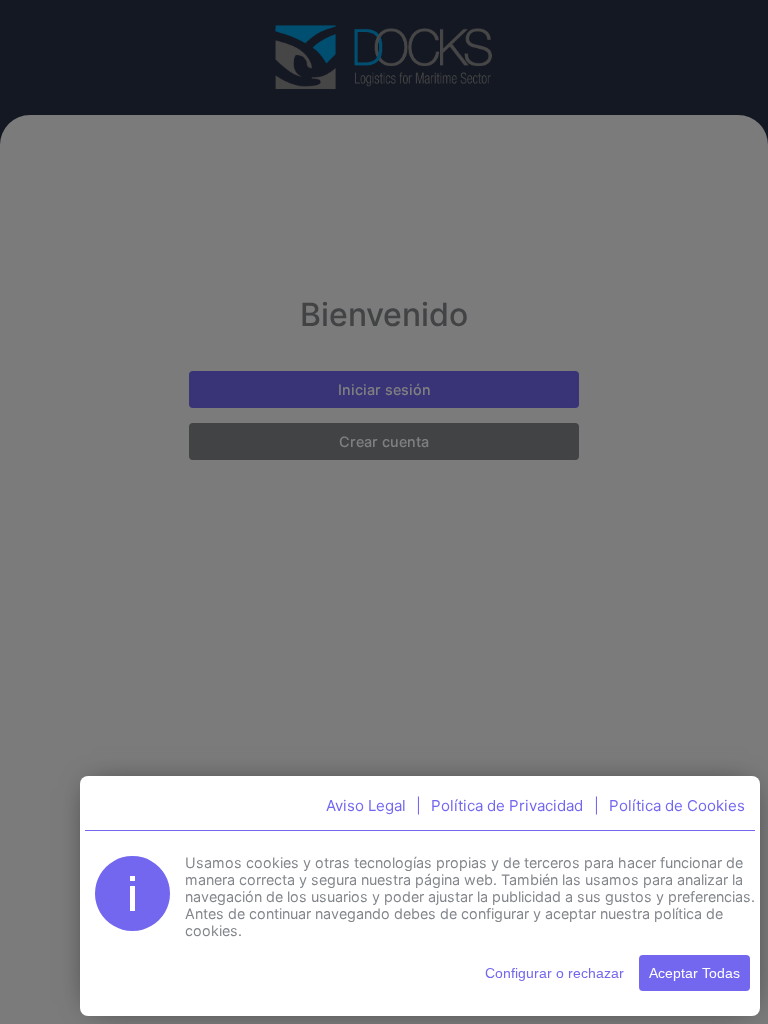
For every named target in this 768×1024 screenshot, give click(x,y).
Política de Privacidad (507, 805)
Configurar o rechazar (554, 973)
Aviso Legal (366, 805)
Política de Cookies (677, 805)
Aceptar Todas (694, 973)
